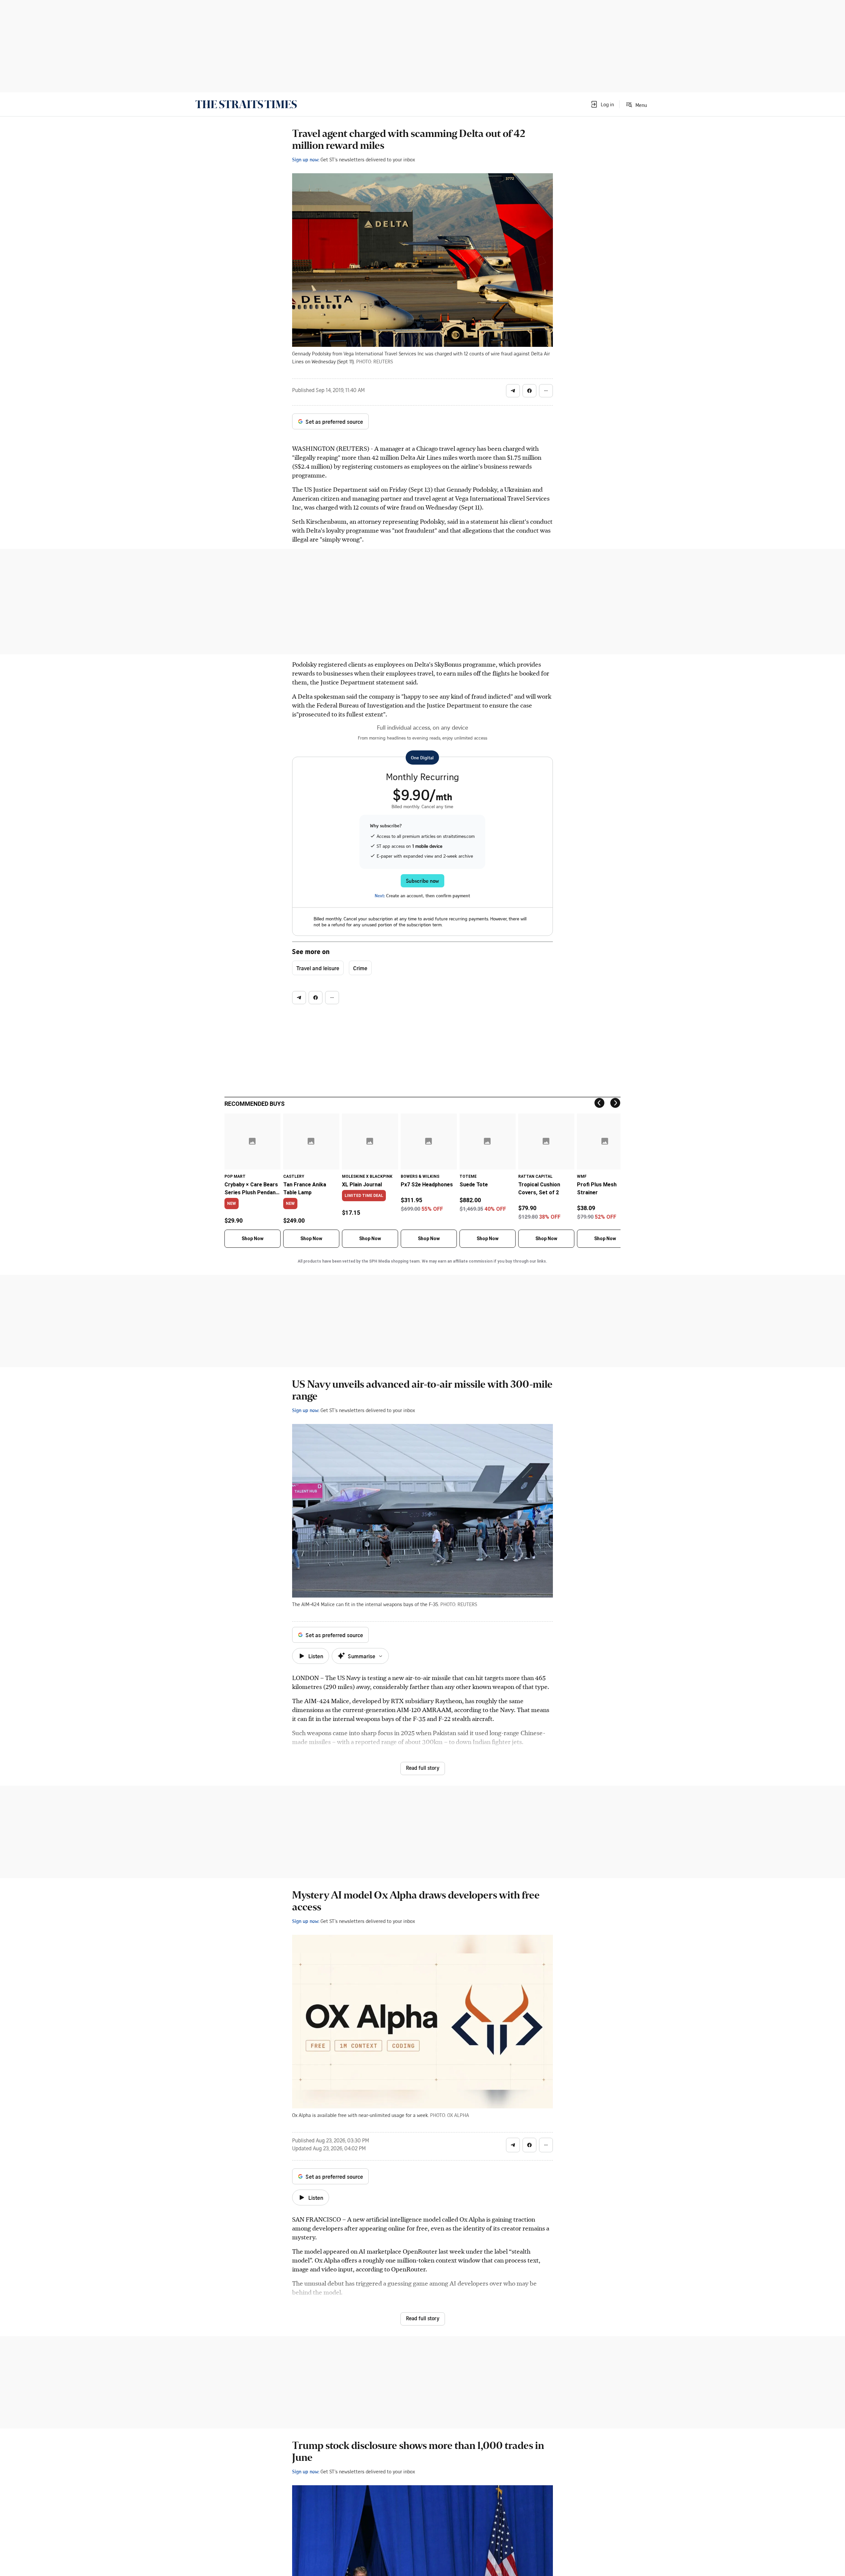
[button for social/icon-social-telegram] (513, 391)
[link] (246, 104)
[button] (602, 104)
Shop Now (253, 1238)
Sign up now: (306, 159)
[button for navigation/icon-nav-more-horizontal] (546, 391)
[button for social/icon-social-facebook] (529, 391)
